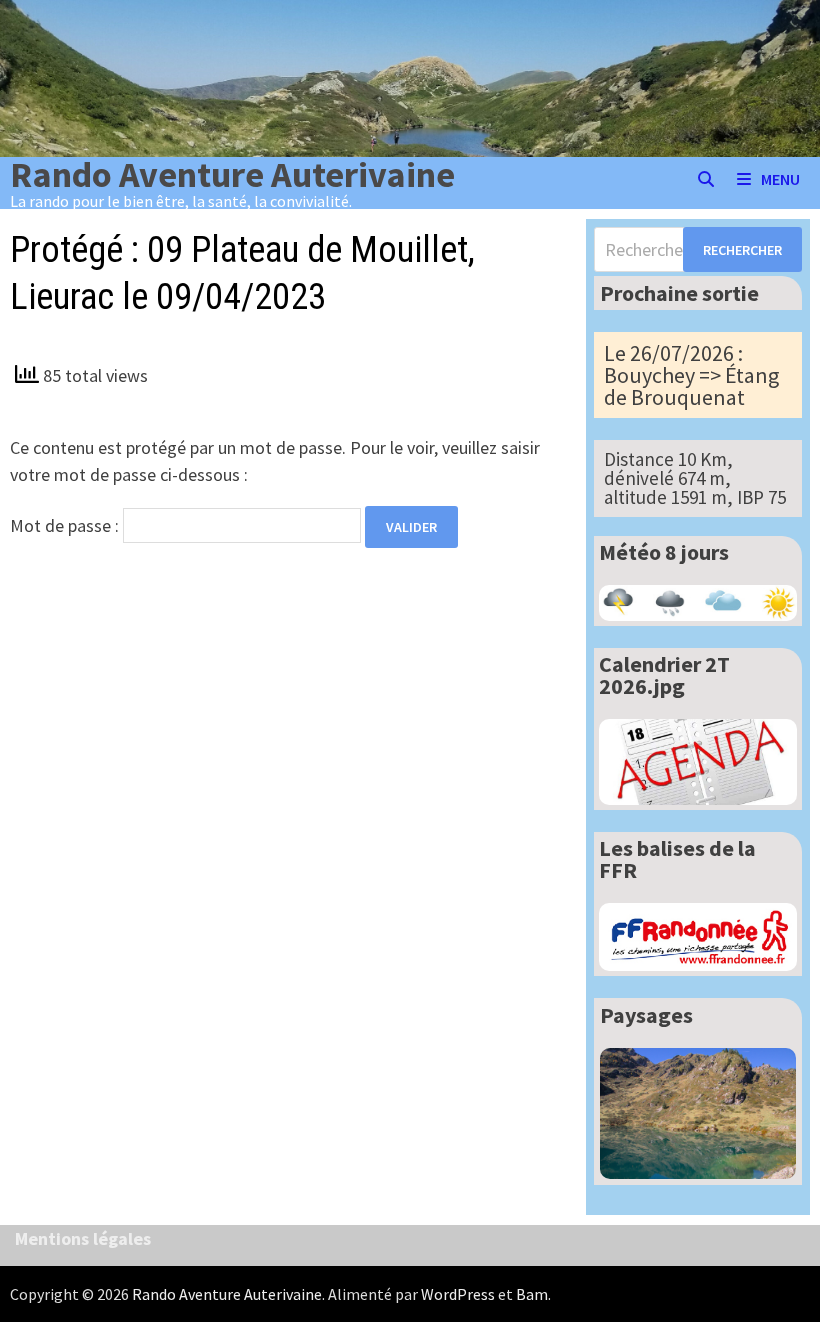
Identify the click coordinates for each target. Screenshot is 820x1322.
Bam (532, 1294)
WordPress (458, 1294)
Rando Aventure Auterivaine (232, 174)
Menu (780, 179)
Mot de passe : (66, 525)
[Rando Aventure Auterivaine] (410, 76)
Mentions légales (83, 1238)
